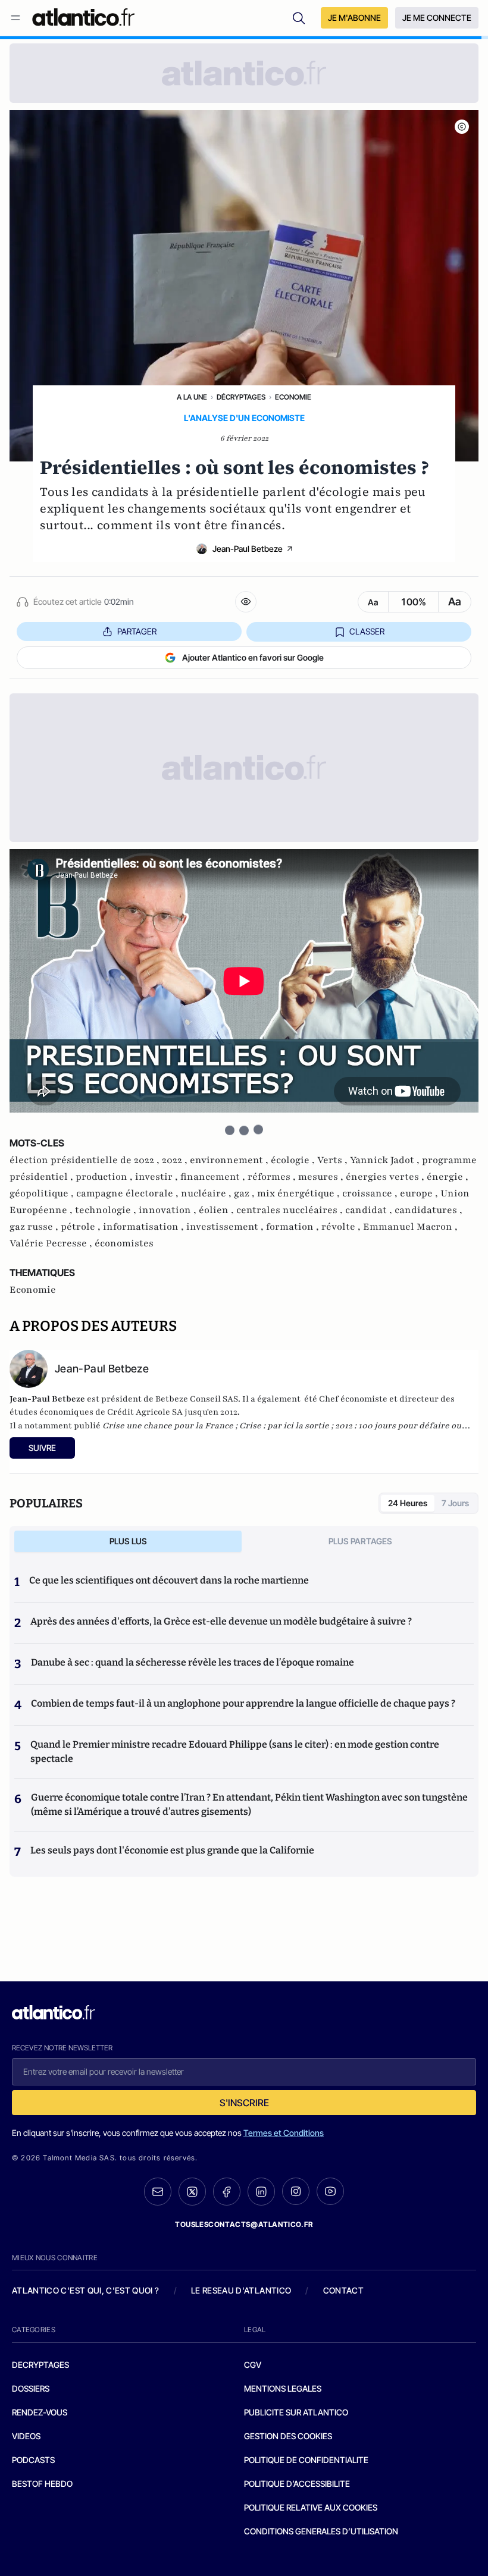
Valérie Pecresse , (52, 1243)
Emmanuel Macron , (410, 1227)
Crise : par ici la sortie (284, 1426)
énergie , (448, 1177)
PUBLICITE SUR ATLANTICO (296, 2412)
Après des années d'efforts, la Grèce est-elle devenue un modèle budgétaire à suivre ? (221, 1621)
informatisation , (145, 1227)
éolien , (218, 1210)
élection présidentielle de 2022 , (86, 1160)
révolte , (342, 1227)
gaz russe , (35, 1227)
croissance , (371, 1193)
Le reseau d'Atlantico (241, 2290)
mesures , (322, 1177)
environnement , (230, 1160)
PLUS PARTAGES (360, 1541)
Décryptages (241, 397)
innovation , (169, 1210)
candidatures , (428, 1210)
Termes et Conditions (284, 2133)
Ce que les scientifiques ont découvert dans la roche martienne (169, 1580)
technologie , (107, 1210)
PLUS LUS (128, 1541)
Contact (343, 2290)
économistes (124, 1243)
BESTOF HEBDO (42, 2484)
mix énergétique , (300, 1193)
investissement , (226, 1227)
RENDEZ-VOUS (40, 2412)
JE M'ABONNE (354, 18)
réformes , (273, 1177)
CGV (253, 2365)
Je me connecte (437, 18)
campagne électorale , (129, 1193)
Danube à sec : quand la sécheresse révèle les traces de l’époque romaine (193, 1662)
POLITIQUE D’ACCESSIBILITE (297, 2484)
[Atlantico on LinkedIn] (261, 2192)
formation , (294, 1227)
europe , (420, 1193)
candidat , (370, 1210)
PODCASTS (33, 2460)
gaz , (245, 1193)
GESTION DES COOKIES (288, 2436)
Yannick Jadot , (386, 1160)
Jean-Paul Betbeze (248, 549)
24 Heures (408, 1503)
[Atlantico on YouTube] (330, 2191)
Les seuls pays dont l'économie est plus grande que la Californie (172, 1850)
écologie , (294, 1160)
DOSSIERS (31, 2388)
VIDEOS (26, 2436)
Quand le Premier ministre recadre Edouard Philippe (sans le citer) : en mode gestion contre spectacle (235, 1752)
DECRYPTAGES (40, 2365)
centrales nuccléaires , (291, 1210)
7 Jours (455, 1503)
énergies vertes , (386, 1177)
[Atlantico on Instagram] (296, 2191)
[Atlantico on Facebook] (227, 2192)
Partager (137, 631)
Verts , (334, 1160)
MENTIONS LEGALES (283, 2388)
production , (105, 1177)
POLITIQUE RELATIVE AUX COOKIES (311, 2507)
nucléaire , (207, 1193)
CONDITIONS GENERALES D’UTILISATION (321, 2531)
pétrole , (82, 1227)
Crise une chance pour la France (168, 1426)
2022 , (176, 1160)
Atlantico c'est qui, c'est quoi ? (86, 2290)
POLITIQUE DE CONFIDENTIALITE (306, 2460)
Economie (293, 397)
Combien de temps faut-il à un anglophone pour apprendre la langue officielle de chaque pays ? (243, 1703)
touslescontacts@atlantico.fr (244, 2224)
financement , (214, 1177)
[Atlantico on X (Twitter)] (192, 2192)
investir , (158, 1177)
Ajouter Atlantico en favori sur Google (253, 657)
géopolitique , (43, 1193)
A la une (192, 397)
